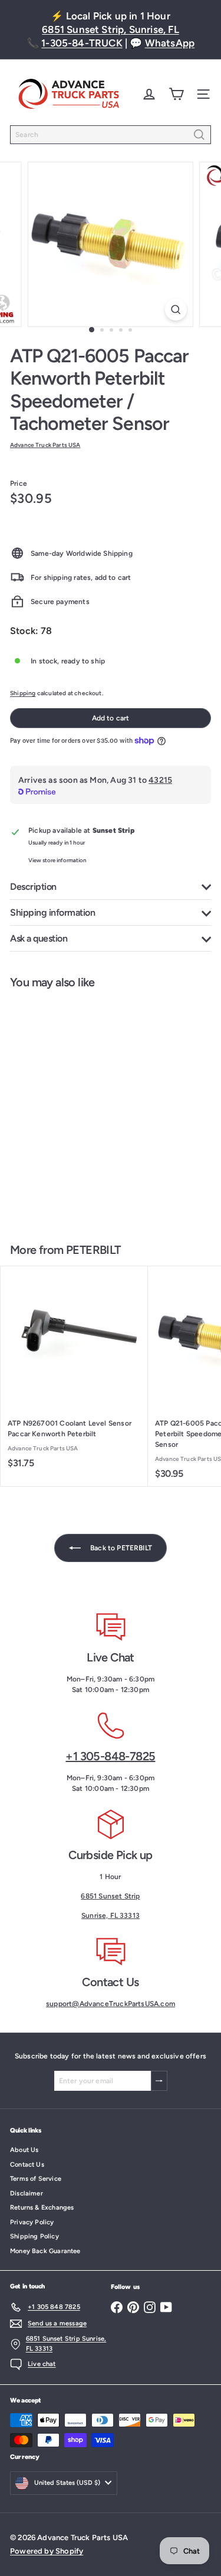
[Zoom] (176, 310)
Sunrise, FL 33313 (111, 1916)
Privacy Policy (32, 2222)
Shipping (23, 693)
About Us (24, 2150)
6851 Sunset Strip (110, 1896)
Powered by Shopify (47, 2551)
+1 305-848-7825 (110, 1756)
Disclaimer (27, 2193)
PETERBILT (93, 1250)
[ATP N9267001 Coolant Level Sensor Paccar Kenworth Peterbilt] (74, 1371)
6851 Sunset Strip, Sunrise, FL (110, 29)
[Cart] (176, 94)
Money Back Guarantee (45, 2251)
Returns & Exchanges (42, 2208)
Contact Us (27, 2165)
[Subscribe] (159, 2081)
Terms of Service (36, 2179)
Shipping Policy (34, 2236)
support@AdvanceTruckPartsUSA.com (111, 2004)
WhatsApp (170, 43)
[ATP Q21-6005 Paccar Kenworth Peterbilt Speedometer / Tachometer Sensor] (74, 1109)
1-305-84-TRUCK (82, 43)
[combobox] (111, 135)
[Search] (199, 135)
